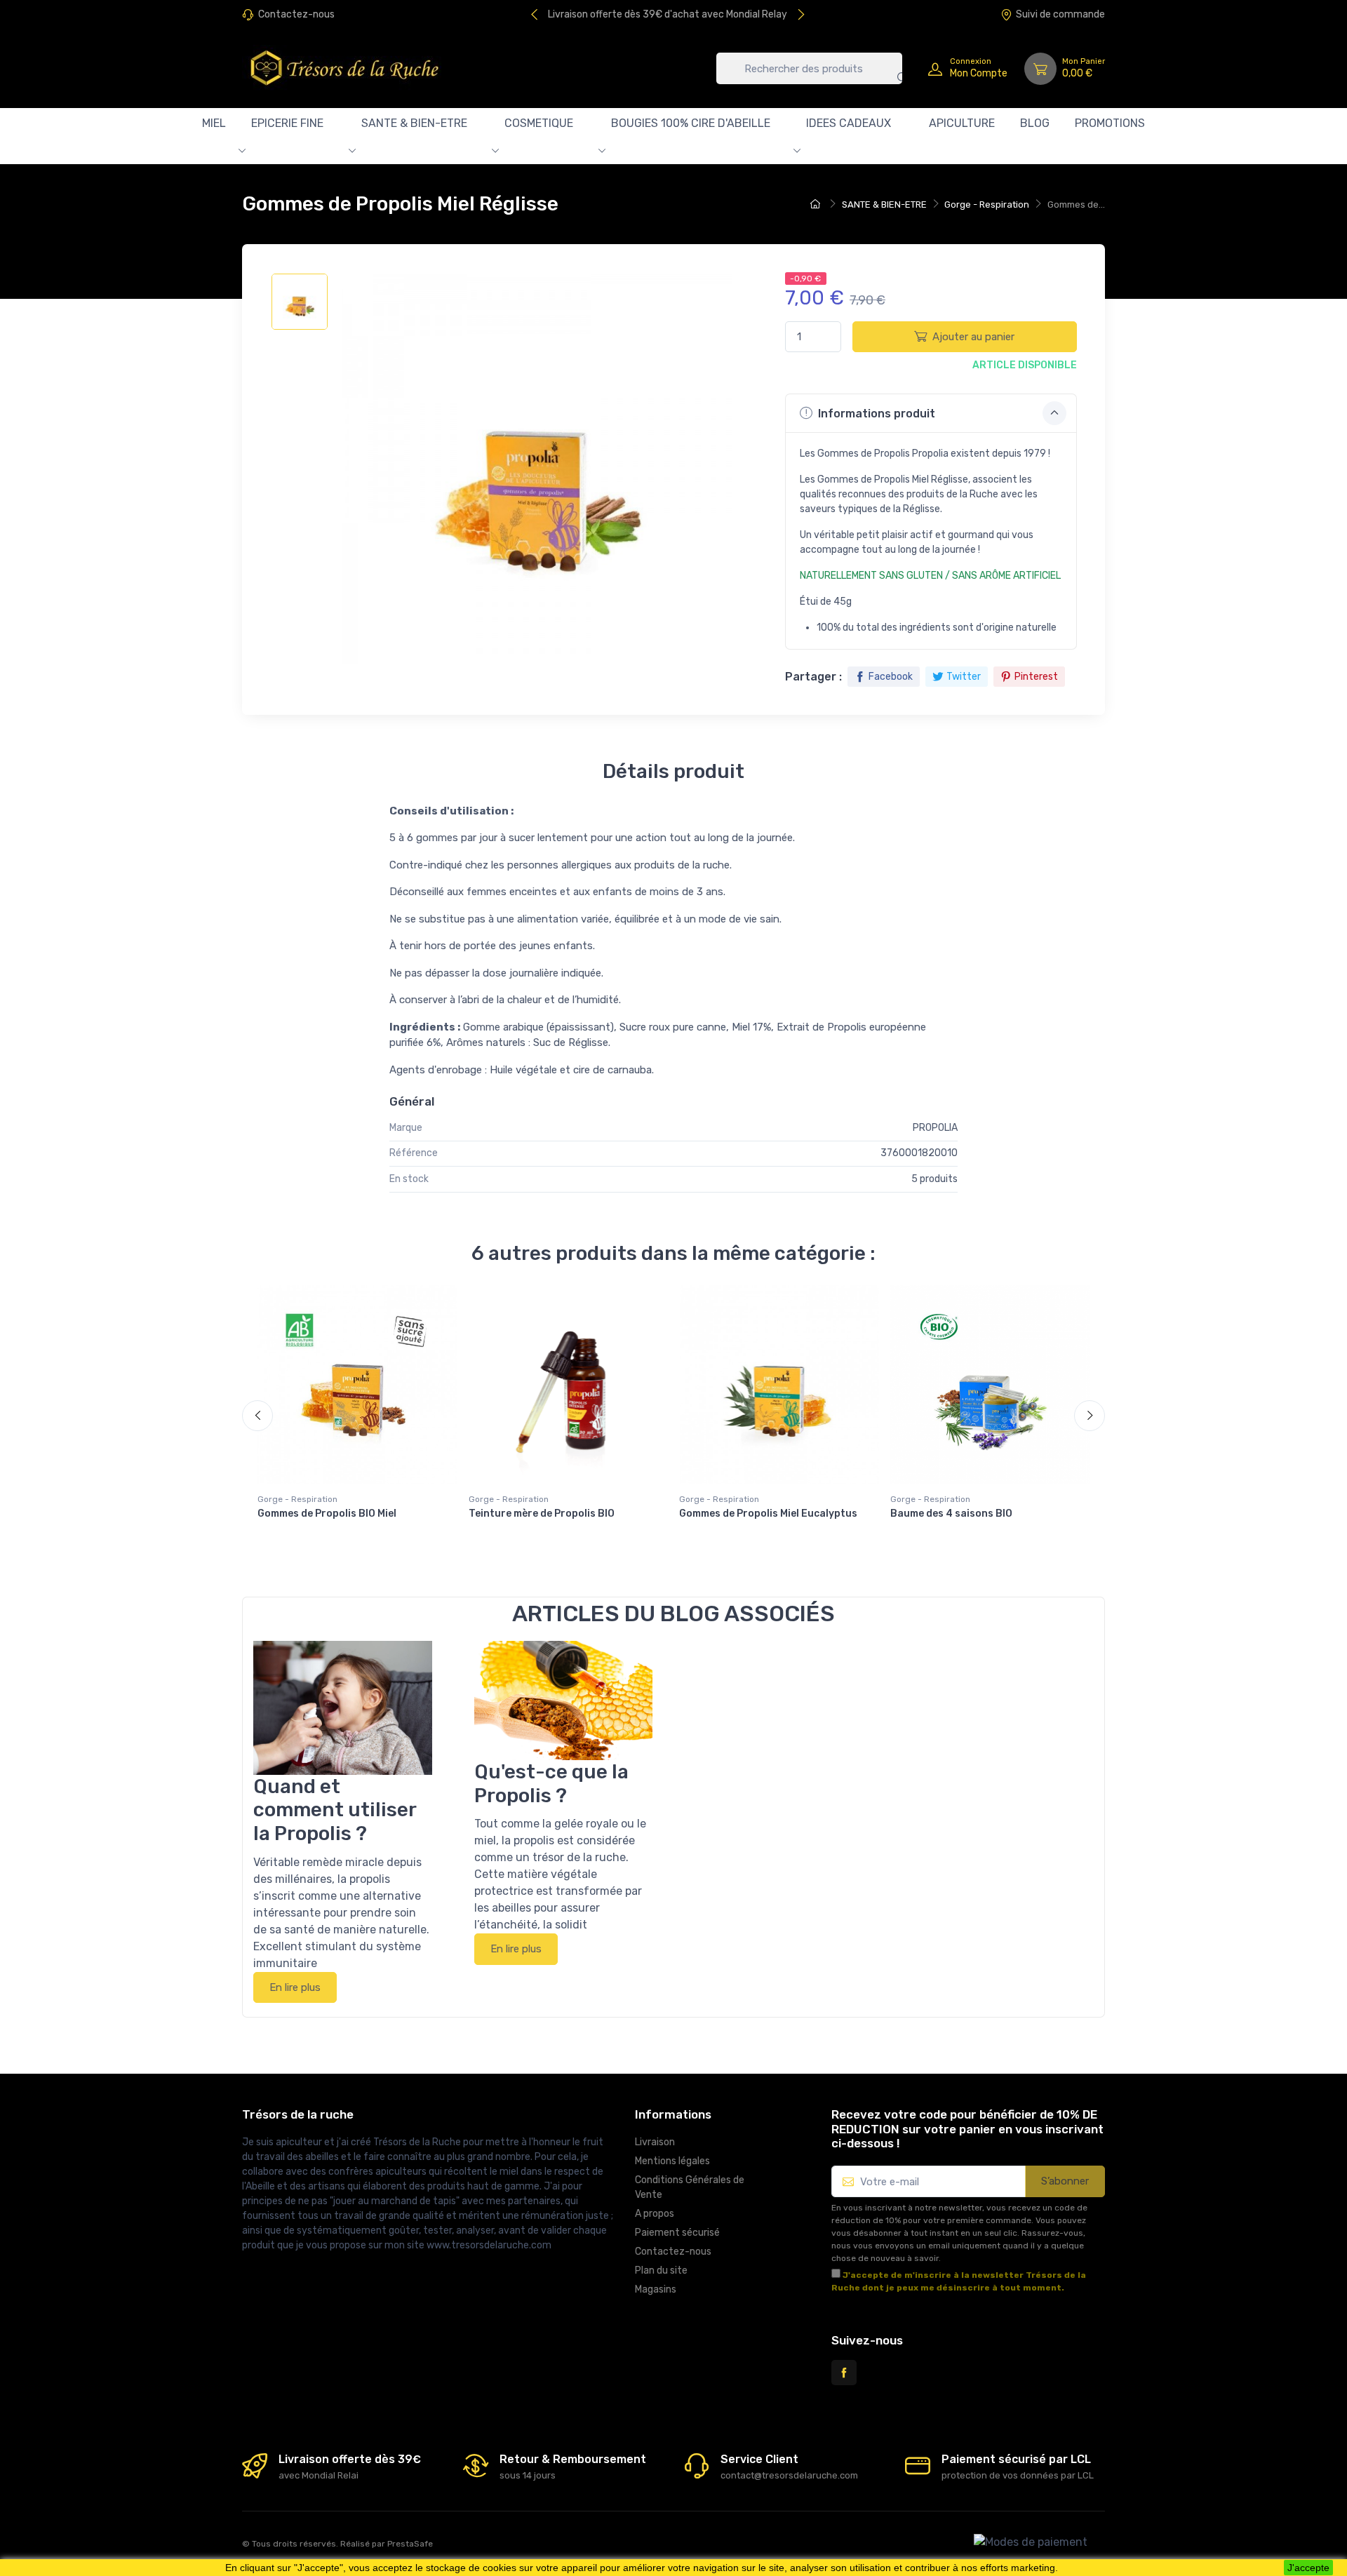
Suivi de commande (1060, 14)
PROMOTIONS (1110, 123)
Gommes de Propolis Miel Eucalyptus (768, 1514)
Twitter (964, 677)
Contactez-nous (296, 14)
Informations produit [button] (875, 414)
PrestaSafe (410, 2544)
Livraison (655, 2142)
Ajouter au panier (973, 337)
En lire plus (295, 1987)
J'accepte (1308, 2568)
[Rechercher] (892, 68)
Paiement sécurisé (677, 2233)
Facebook (891, 677)
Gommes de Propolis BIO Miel (327, 1514)
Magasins (656, 2289)
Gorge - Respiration (297, 1499)
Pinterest (1036, 677)
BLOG (1035, 123)
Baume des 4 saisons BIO (951, 1514)
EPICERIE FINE (287, 123)
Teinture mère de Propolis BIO (542, 1514)
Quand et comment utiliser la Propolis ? (335, 1810)
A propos (655, 2214)
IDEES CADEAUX (849, 123)
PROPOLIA (935, 1128)
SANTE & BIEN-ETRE (414, 123)
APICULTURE (962, 123)
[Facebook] (844, 2373)
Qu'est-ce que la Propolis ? (551, 1784)
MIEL (214, 123)
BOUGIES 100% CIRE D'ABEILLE (691, 123)
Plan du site (661, 2270)
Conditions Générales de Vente (690, 2187)
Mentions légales (672, 2161)
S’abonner (1065, 2181)
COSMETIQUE (539, 123)
